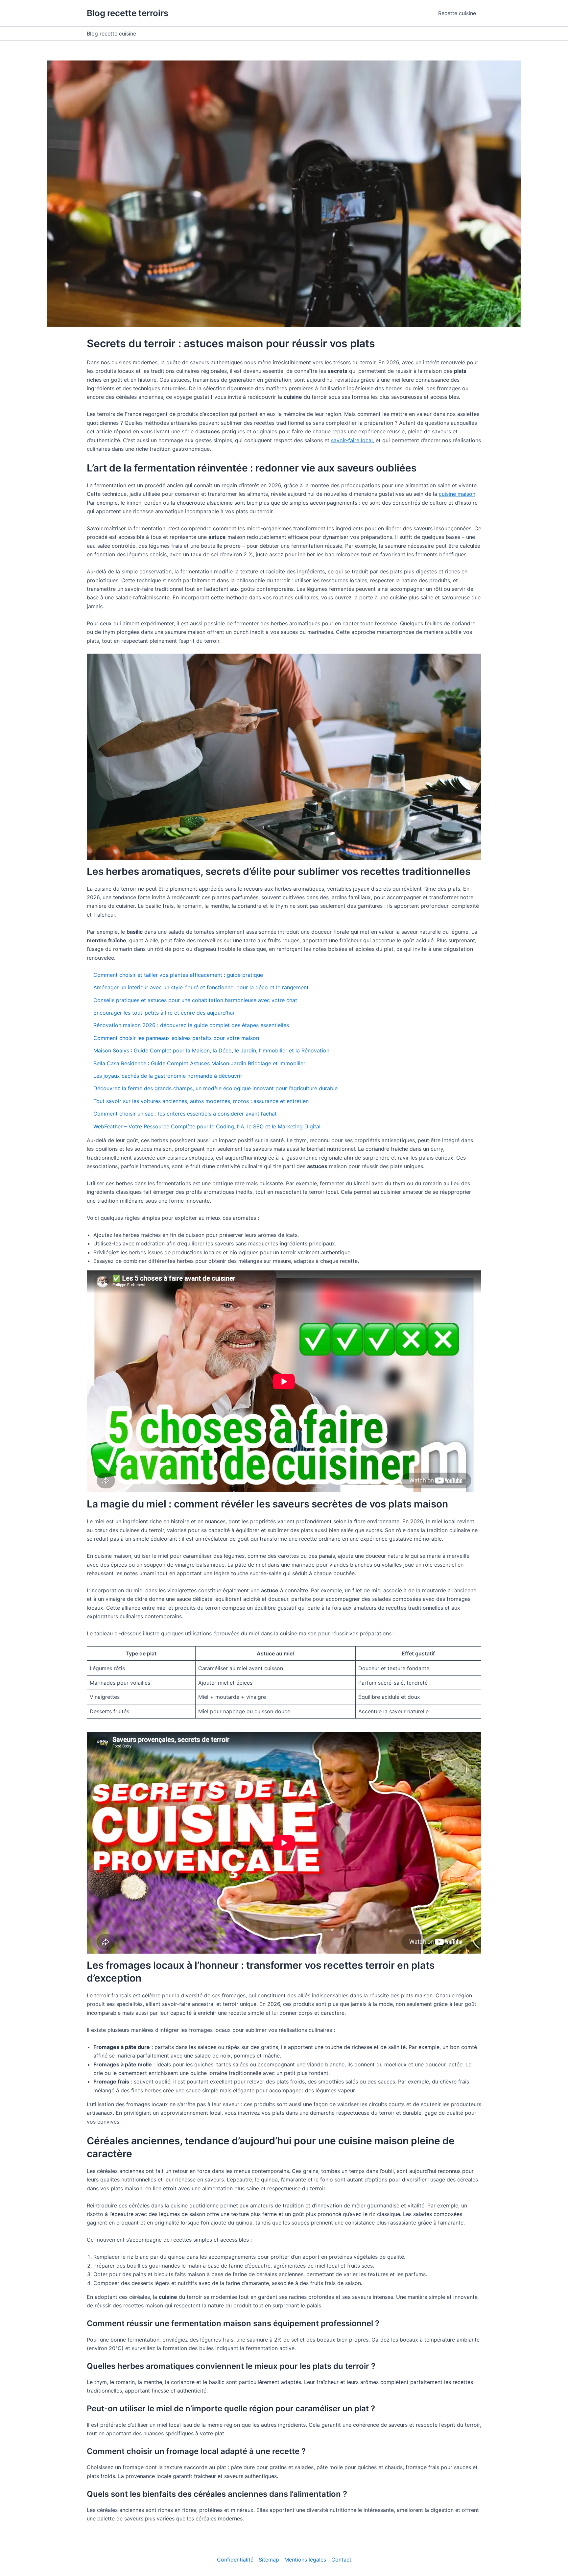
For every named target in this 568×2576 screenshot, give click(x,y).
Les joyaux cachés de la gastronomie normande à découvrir (168, 1076)
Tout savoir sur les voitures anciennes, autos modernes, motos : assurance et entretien (201, 1101)
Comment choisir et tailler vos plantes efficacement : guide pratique (178, 975)
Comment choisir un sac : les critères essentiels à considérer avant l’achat (185, 1114)
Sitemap (269, 2560)
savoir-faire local (352, 440)
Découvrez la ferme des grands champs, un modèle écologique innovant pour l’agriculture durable (215, 1088)
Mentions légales (305, 2560)
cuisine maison (457, 494)
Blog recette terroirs (128, 13)
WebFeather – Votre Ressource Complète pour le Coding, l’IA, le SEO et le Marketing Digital (207, 1126)
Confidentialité (235, 2560)
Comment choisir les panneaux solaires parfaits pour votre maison (176, 1038)
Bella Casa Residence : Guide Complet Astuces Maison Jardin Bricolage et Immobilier (199, 1063)
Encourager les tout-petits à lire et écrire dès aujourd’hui (164, 1013)
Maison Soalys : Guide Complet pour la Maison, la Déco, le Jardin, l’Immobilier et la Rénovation (211, 1050)
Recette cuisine (457, 13)
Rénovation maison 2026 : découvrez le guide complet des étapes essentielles (191, 1025)
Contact (341, 2560)
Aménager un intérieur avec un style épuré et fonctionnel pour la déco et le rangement (201, 987)
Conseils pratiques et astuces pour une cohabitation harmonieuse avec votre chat (195, 1000)
